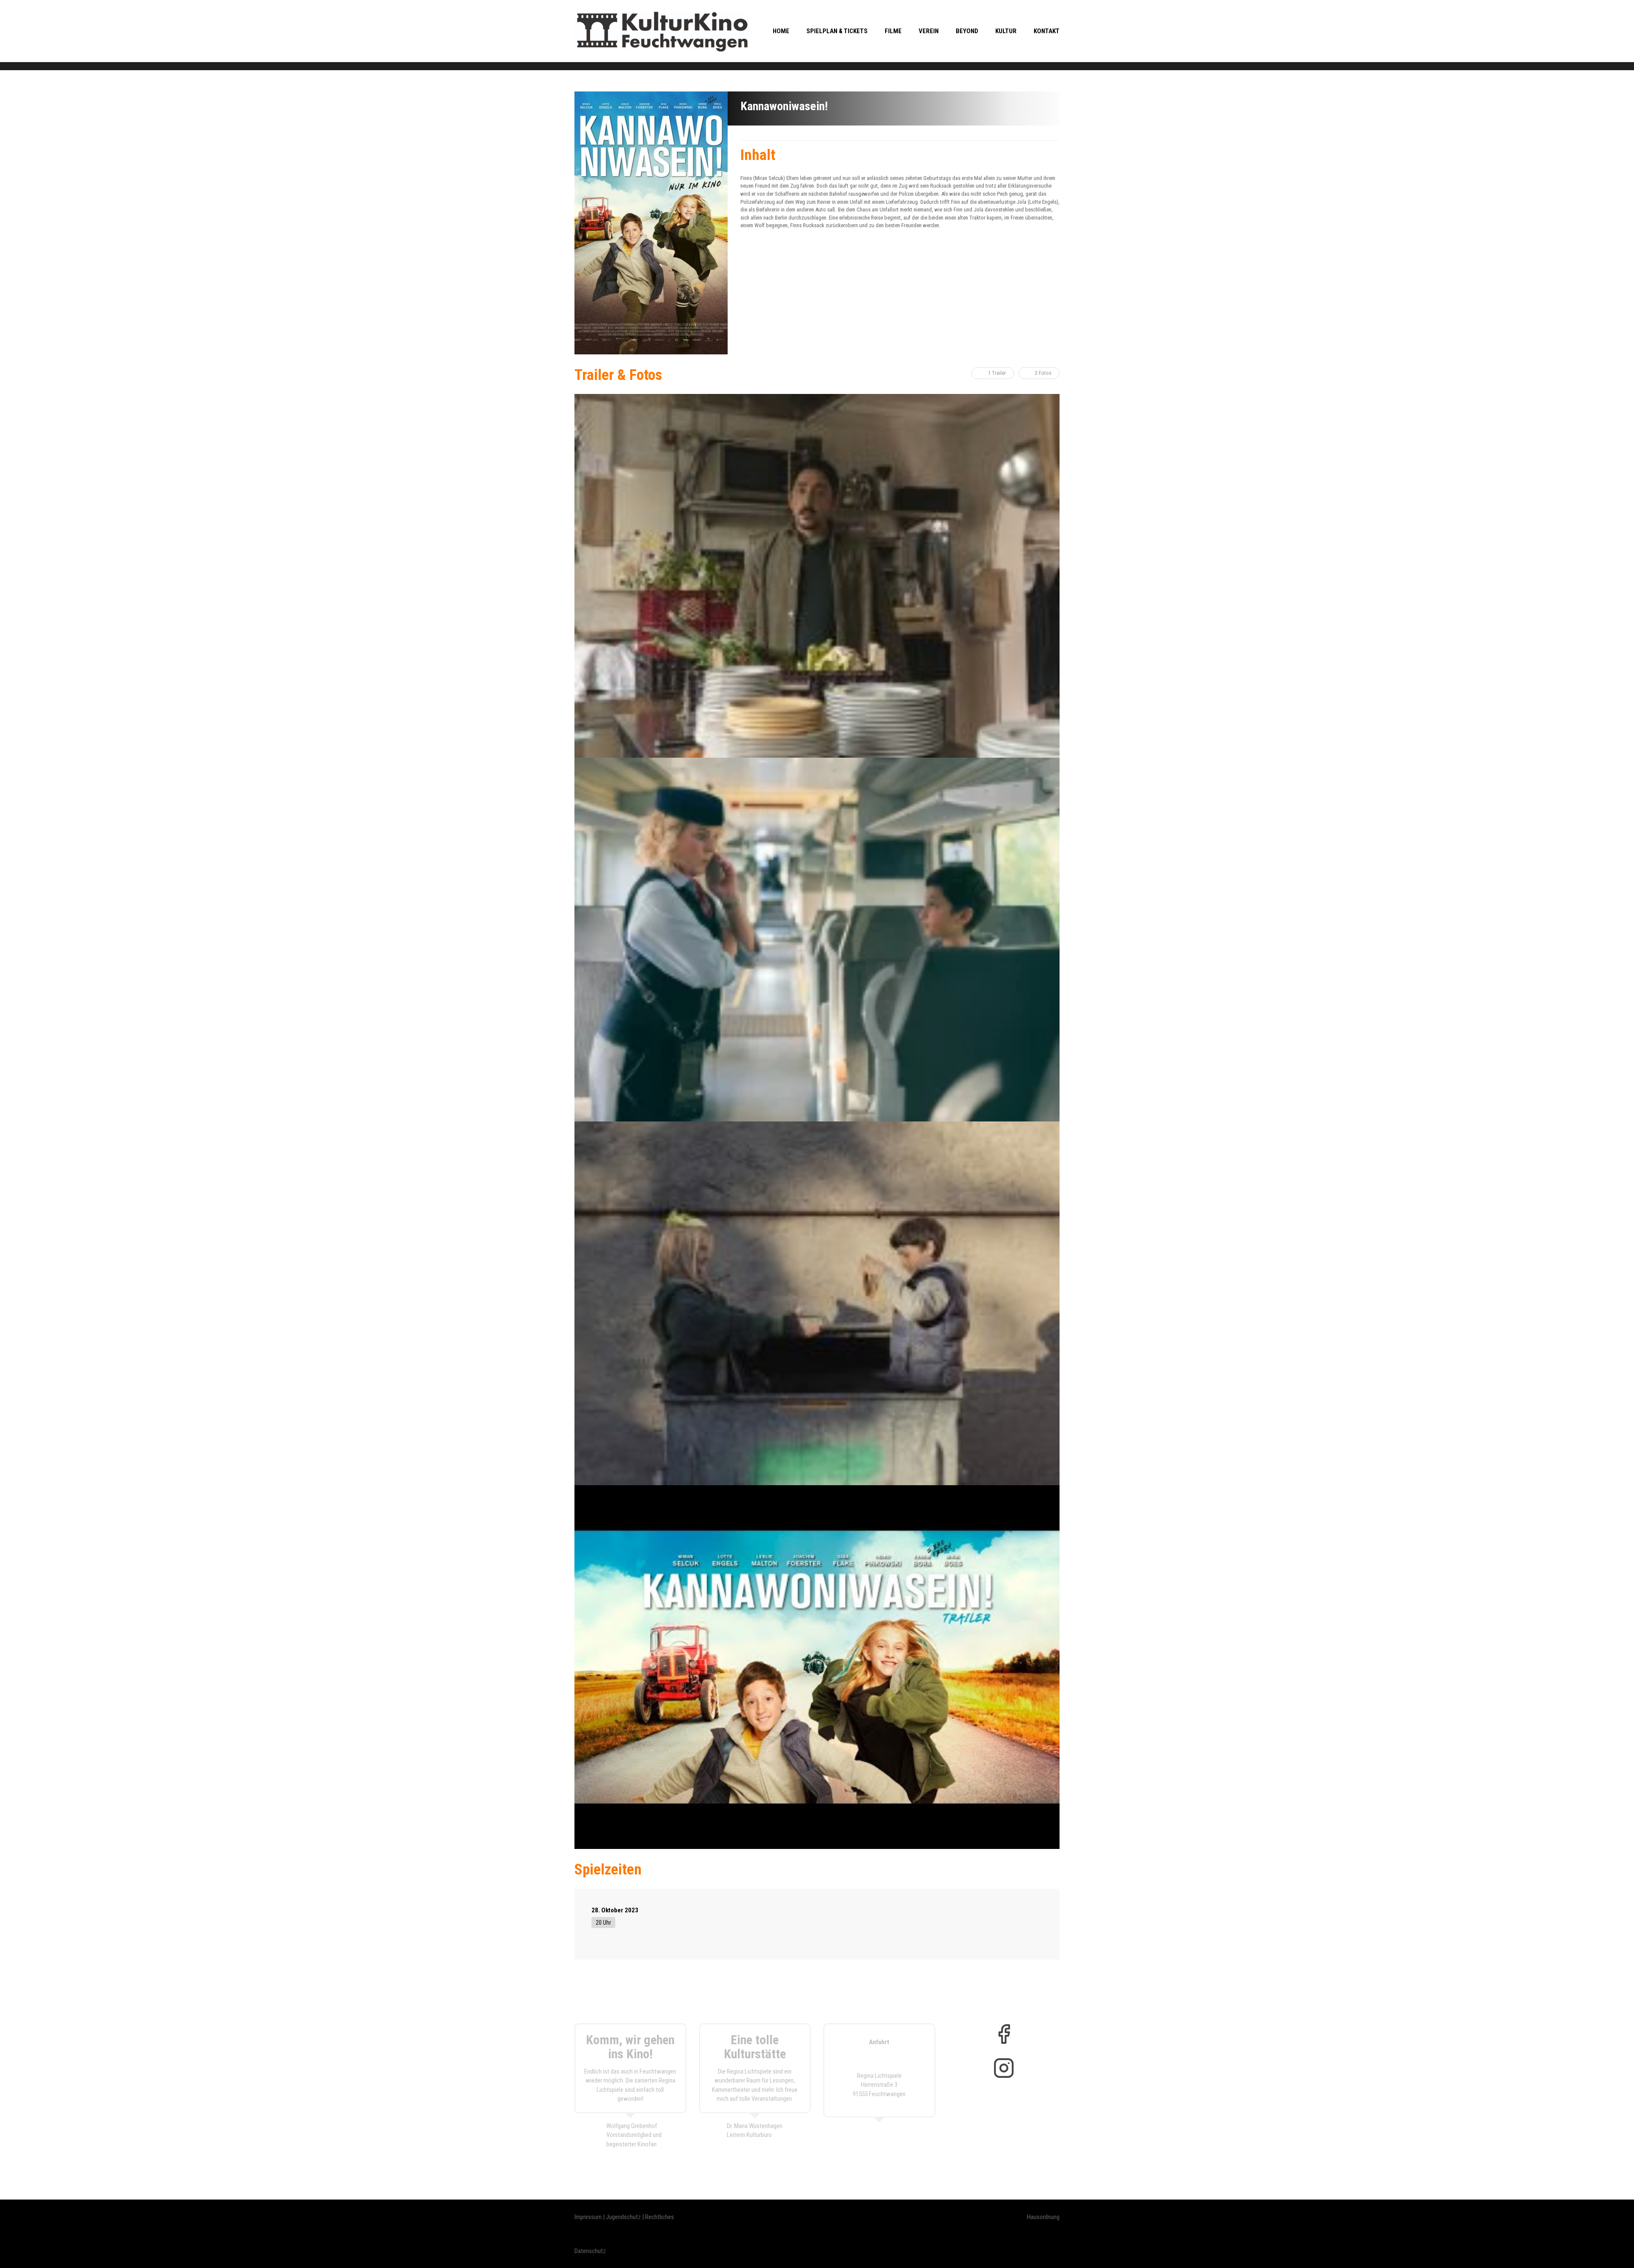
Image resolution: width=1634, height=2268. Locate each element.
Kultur (1006, 31)
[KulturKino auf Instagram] (1004, 2068)
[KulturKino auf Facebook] (1004, 2034)
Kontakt (1047, 31)
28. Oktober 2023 (615, 1910)
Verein (929, 31)
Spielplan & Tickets (837, 31)
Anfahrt (879, 2042)
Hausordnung (1043, 2217)
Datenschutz (590, 2251)
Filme (893, 31)
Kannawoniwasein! (784, 106)
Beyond (967, 31)
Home (781, 31)
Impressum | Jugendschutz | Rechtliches (624, 2217)
